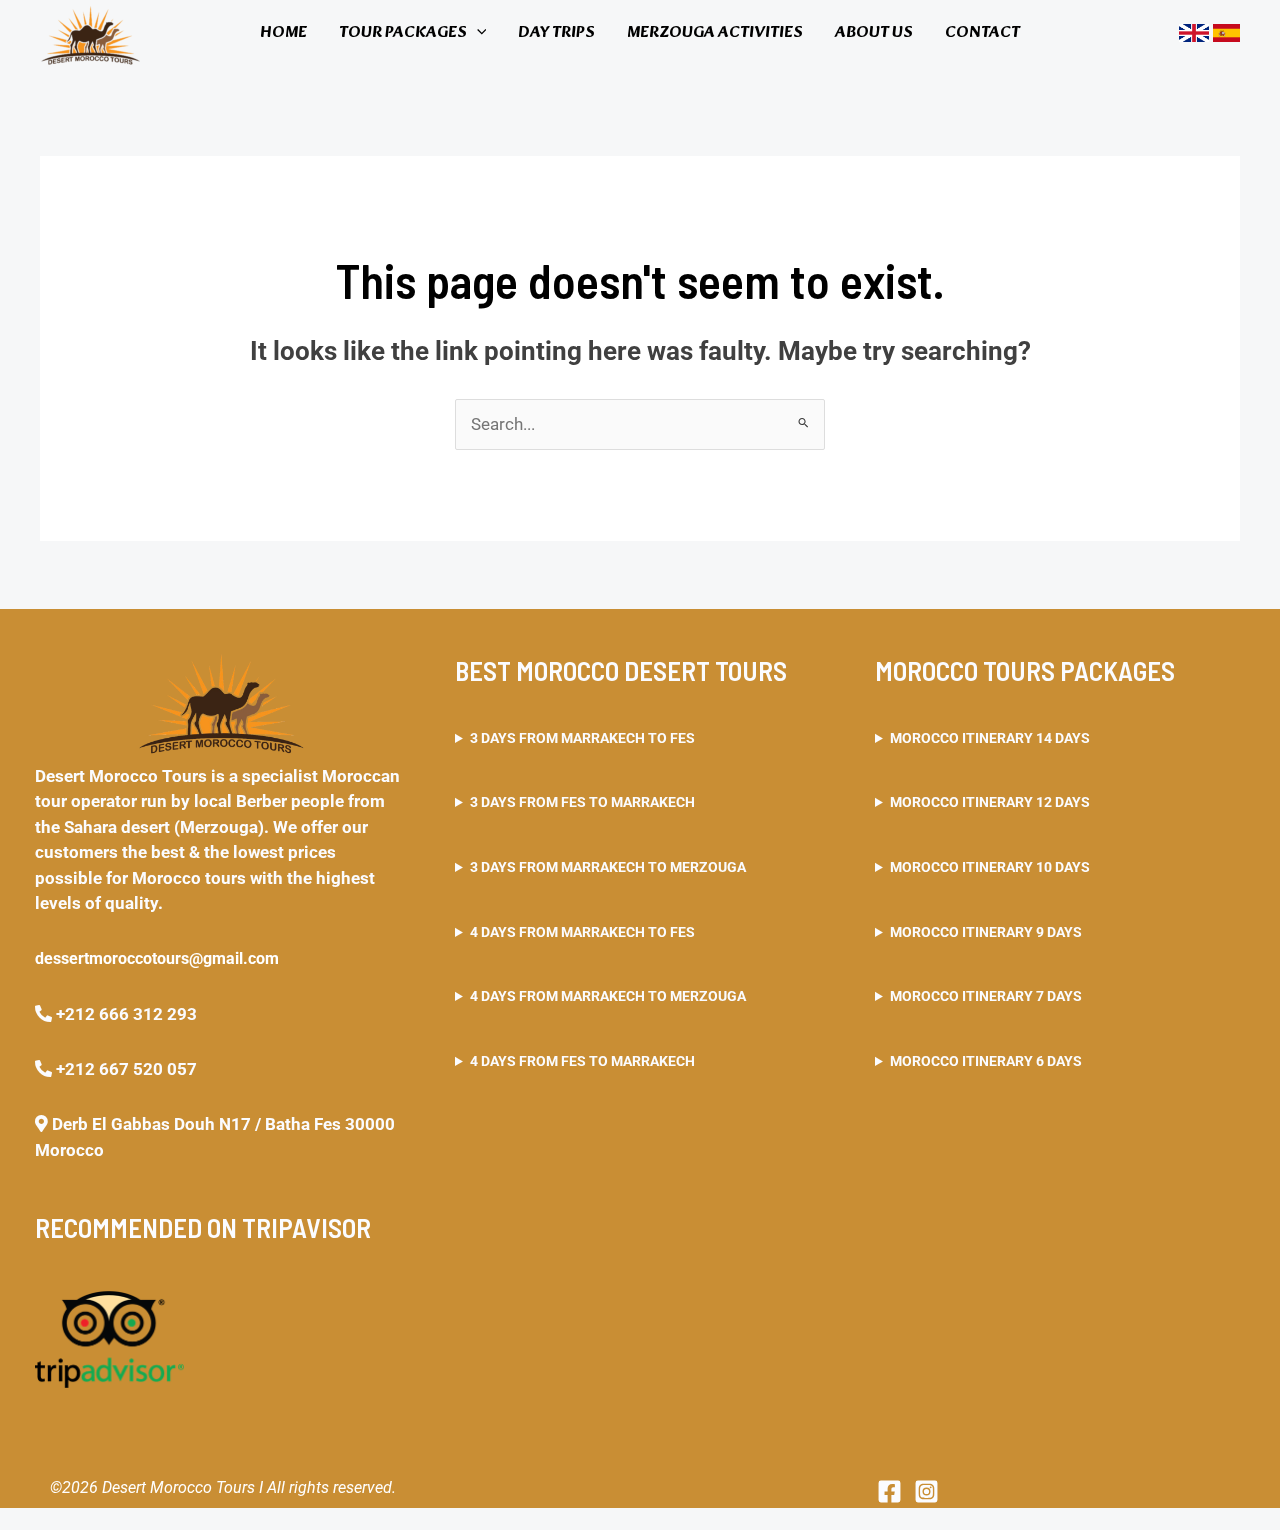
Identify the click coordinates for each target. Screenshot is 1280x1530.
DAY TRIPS (556, 32)
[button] (477, 33)
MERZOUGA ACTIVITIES (715, 32)
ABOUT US (874, 32)
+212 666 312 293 (124, 1014)
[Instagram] (926, 1491)
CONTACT (982, 32)
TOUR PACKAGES (403, 32)
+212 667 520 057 (124, 1069)
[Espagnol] (1226, 32)
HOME (283, 32)
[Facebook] (889, 1491)
